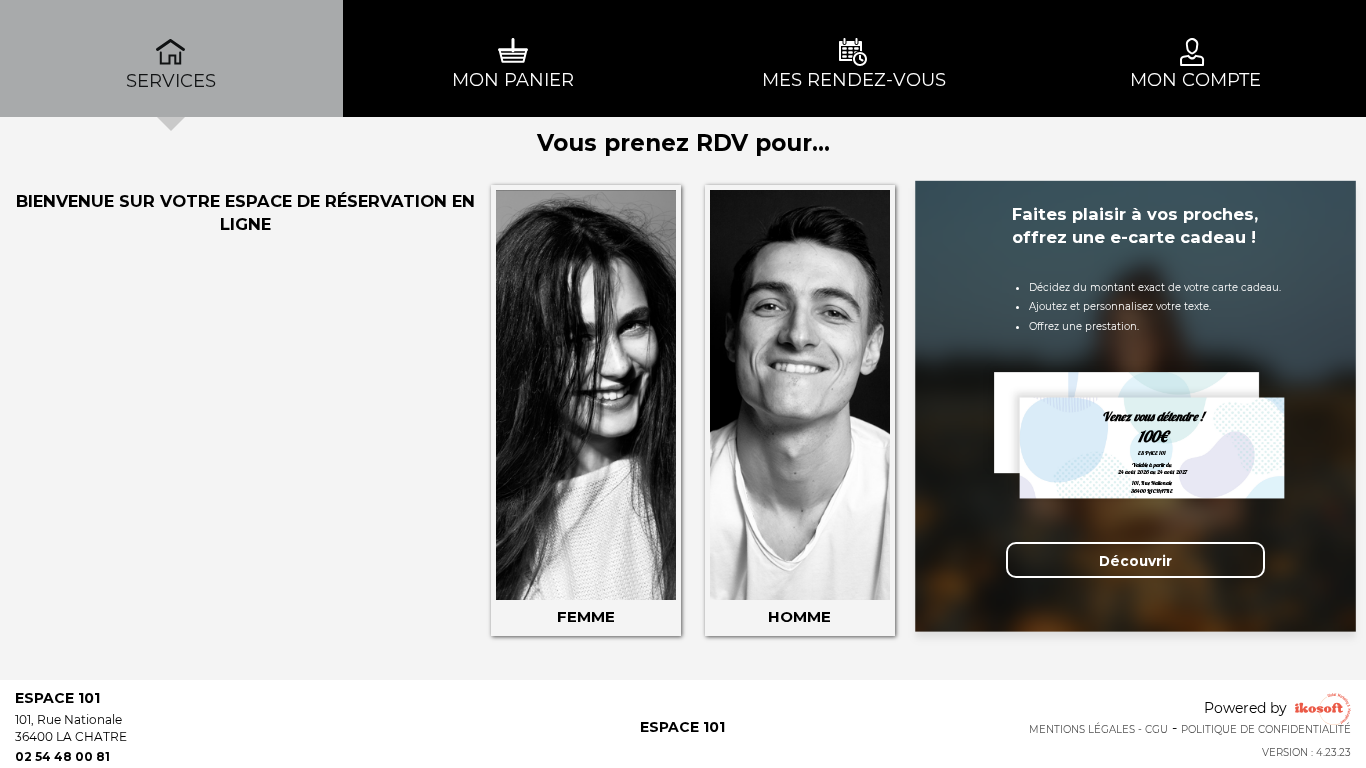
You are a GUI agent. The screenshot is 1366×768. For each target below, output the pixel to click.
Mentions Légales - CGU (1098, 729)
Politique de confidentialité (1266, 729)
